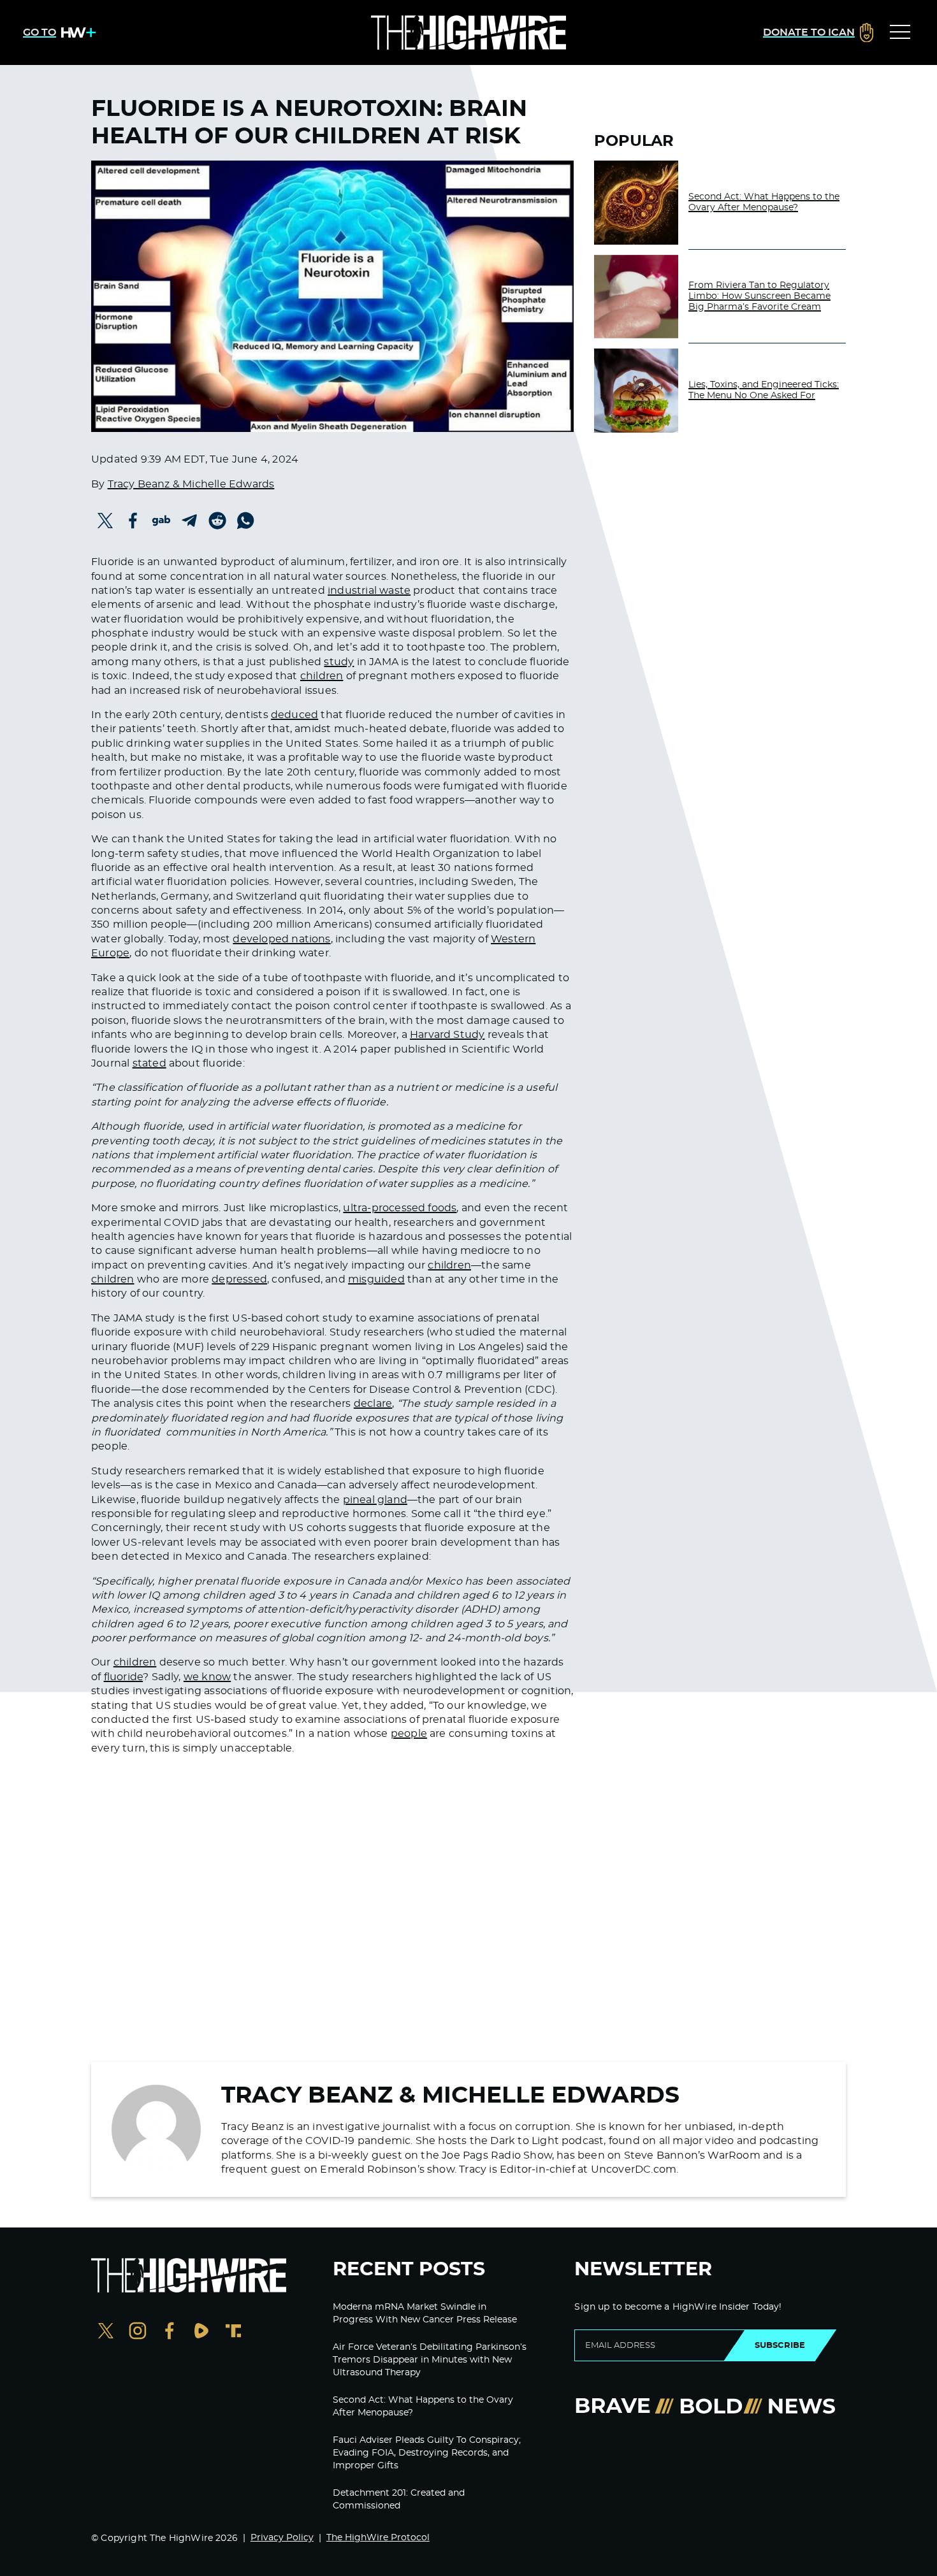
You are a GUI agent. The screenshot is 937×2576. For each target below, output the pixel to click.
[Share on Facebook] (133, 521)
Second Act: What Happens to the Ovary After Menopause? (764, 202)
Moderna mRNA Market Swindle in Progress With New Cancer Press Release (425, 2313)
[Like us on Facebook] (170, 2332)
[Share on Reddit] (217, 521)
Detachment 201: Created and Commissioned (399, 2500)
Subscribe (780, 2345)
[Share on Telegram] (189, 521)
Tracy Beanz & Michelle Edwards (191, 484)
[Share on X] (105, 521)
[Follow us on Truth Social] (233, 2332)
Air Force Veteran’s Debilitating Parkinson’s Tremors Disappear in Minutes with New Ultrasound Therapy (430, 2360)
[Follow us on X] (106, 2332)
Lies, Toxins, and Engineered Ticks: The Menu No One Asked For (764, 390)
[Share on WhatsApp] (245, 521)
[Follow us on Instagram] (138, 2332)
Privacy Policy (282, 2538)
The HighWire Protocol (378, 2538)
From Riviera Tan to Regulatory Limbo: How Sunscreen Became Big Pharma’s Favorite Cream (759, 296)
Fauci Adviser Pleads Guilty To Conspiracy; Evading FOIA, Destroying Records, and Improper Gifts (427, 2453)
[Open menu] (900, 32)
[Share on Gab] (161, 521)
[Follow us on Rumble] (201, 2332)
